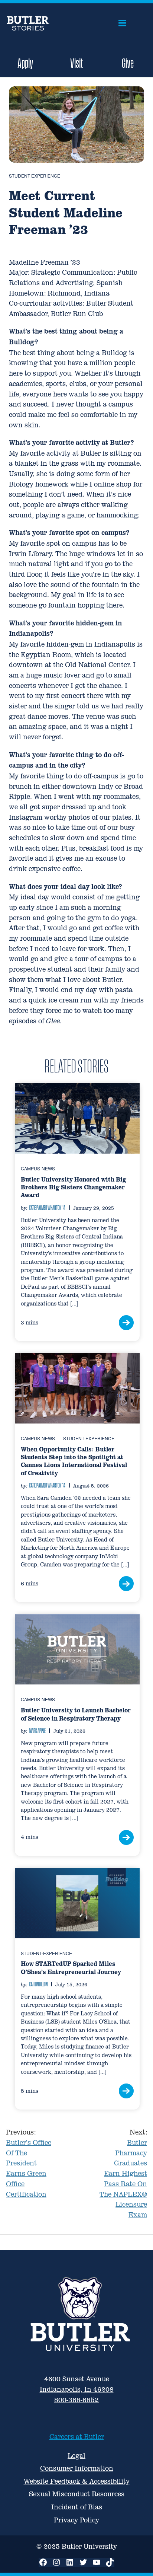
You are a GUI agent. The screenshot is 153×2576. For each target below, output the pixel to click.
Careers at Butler (77, 2437)
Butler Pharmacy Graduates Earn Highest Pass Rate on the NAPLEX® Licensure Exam (123, 2173)
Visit (76, 63)
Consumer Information (77, 2468)
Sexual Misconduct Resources (77, 2494)
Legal (76, 2456)
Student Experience (35, 176)
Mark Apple (37, 1731)
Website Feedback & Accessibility (77, 2481)
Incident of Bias (77, 2507)
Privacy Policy (76, 2520)
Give (128, 63)
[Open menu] (122, 23)
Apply (25, 63)
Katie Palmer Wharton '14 (47, 1208)
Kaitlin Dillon (38, 1984)
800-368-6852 (76, 2400)
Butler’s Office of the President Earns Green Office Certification (29, 2163)
